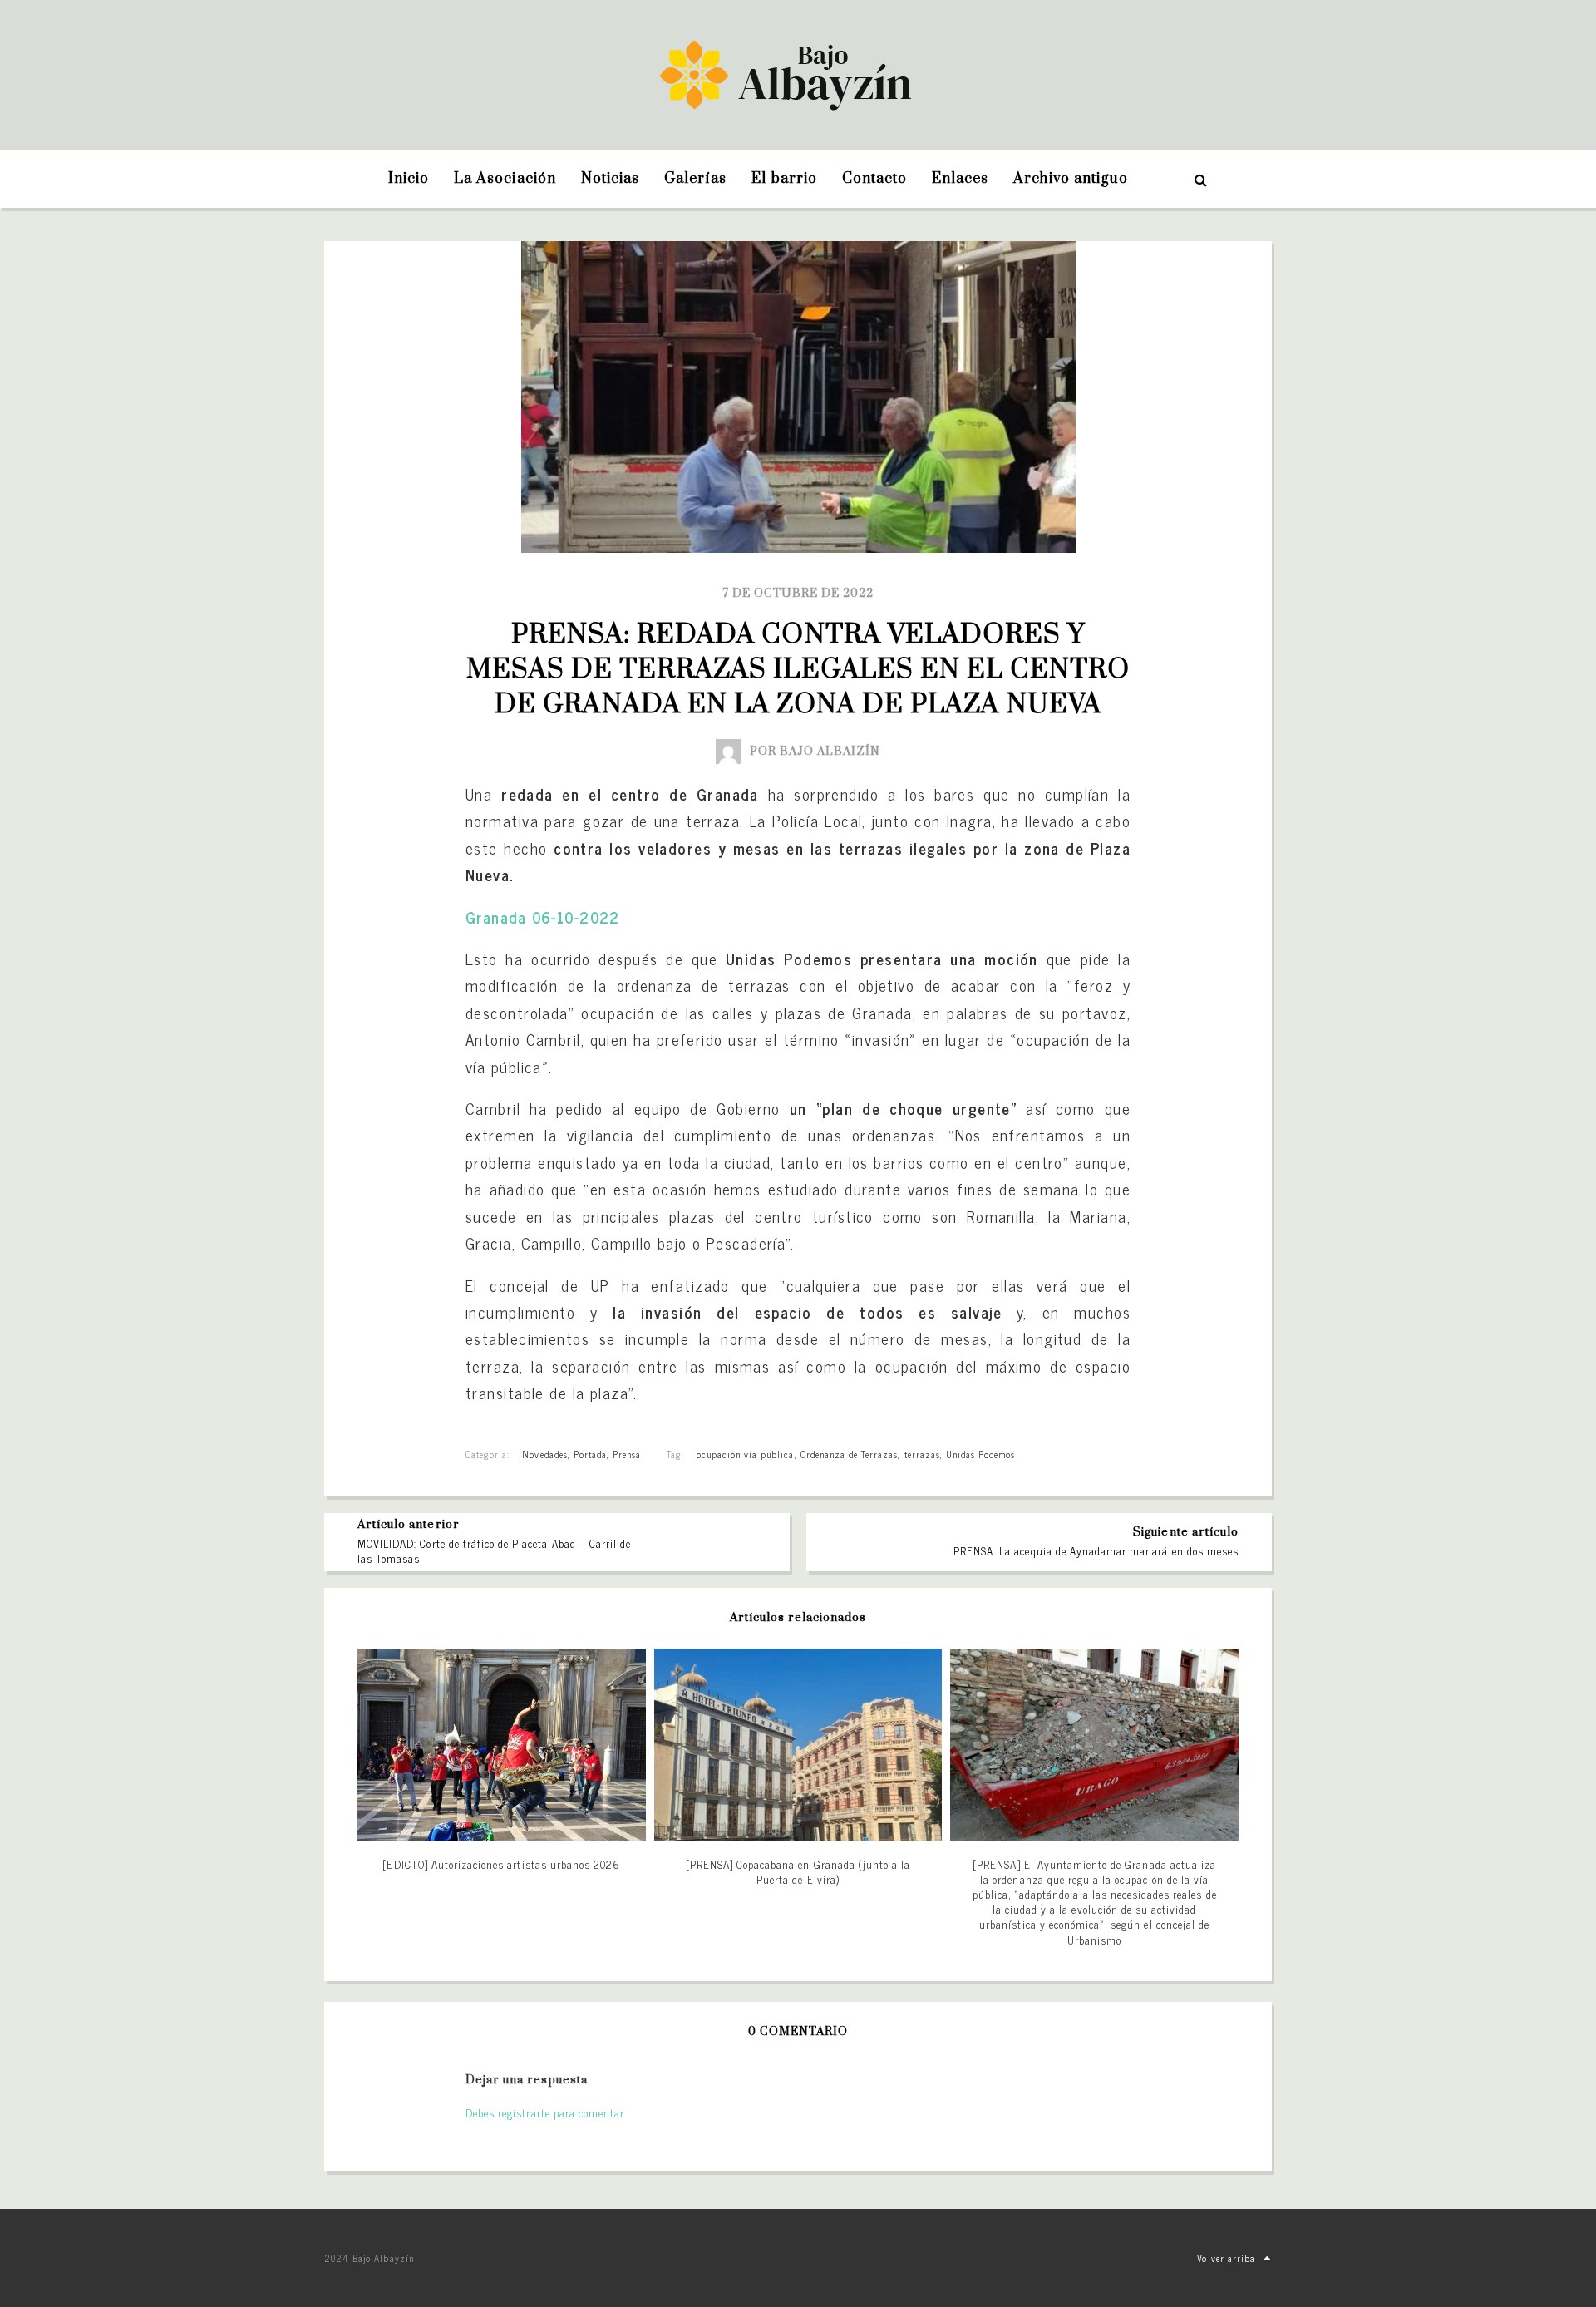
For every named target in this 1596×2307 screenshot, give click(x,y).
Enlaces (960, 179)
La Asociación (505, 179)
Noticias (610, 179)
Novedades (544, 1454)
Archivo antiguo (1071, 179)
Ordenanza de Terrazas (850, 1454)
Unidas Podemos (981, 1454)
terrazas (922, 1454)
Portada (590, 1454)
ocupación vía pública (746, 1454)
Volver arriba (1226, 2258)
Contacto (874, 179)
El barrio (784, 179)
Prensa (627, 1454)
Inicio (409, 179)
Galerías (695, 179)
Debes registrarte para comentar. (546, 2113)
